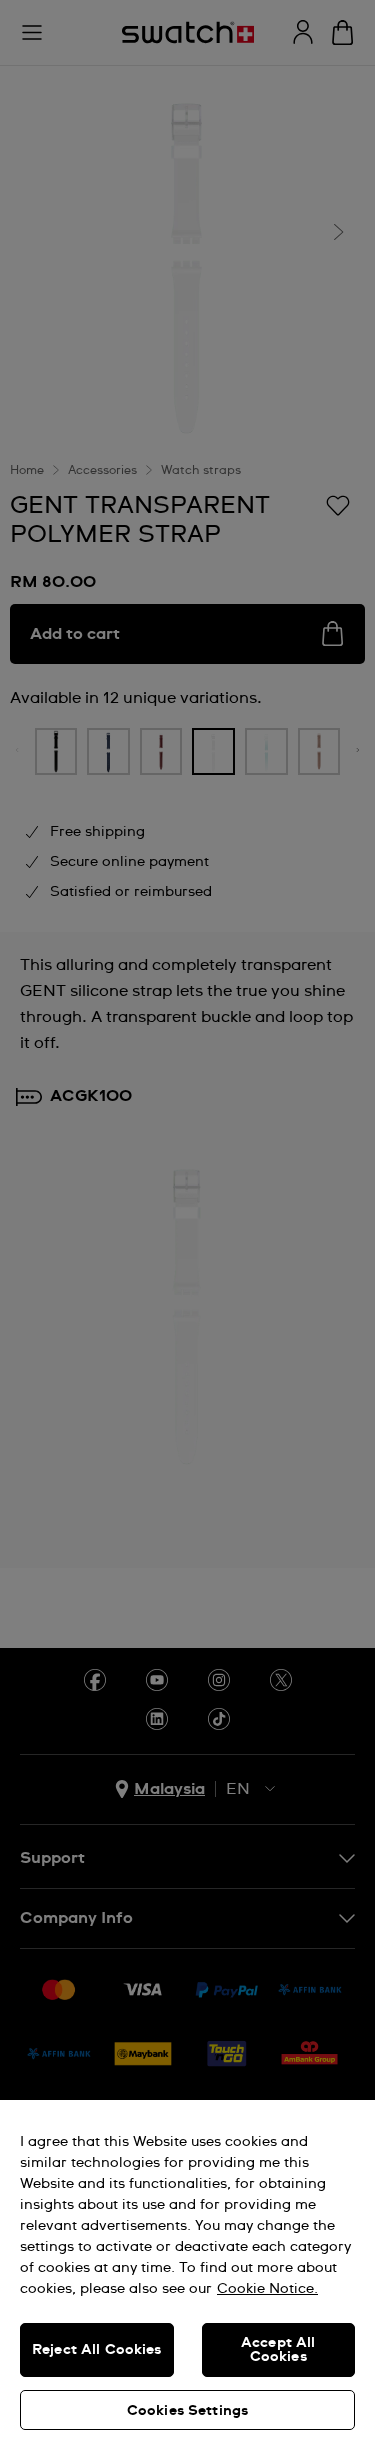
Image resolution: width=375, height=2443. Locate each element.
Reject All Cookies (97, 2350)
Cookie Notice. (267, 2289)
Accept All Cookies (278, 2350)
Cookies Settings (187, 2411)
